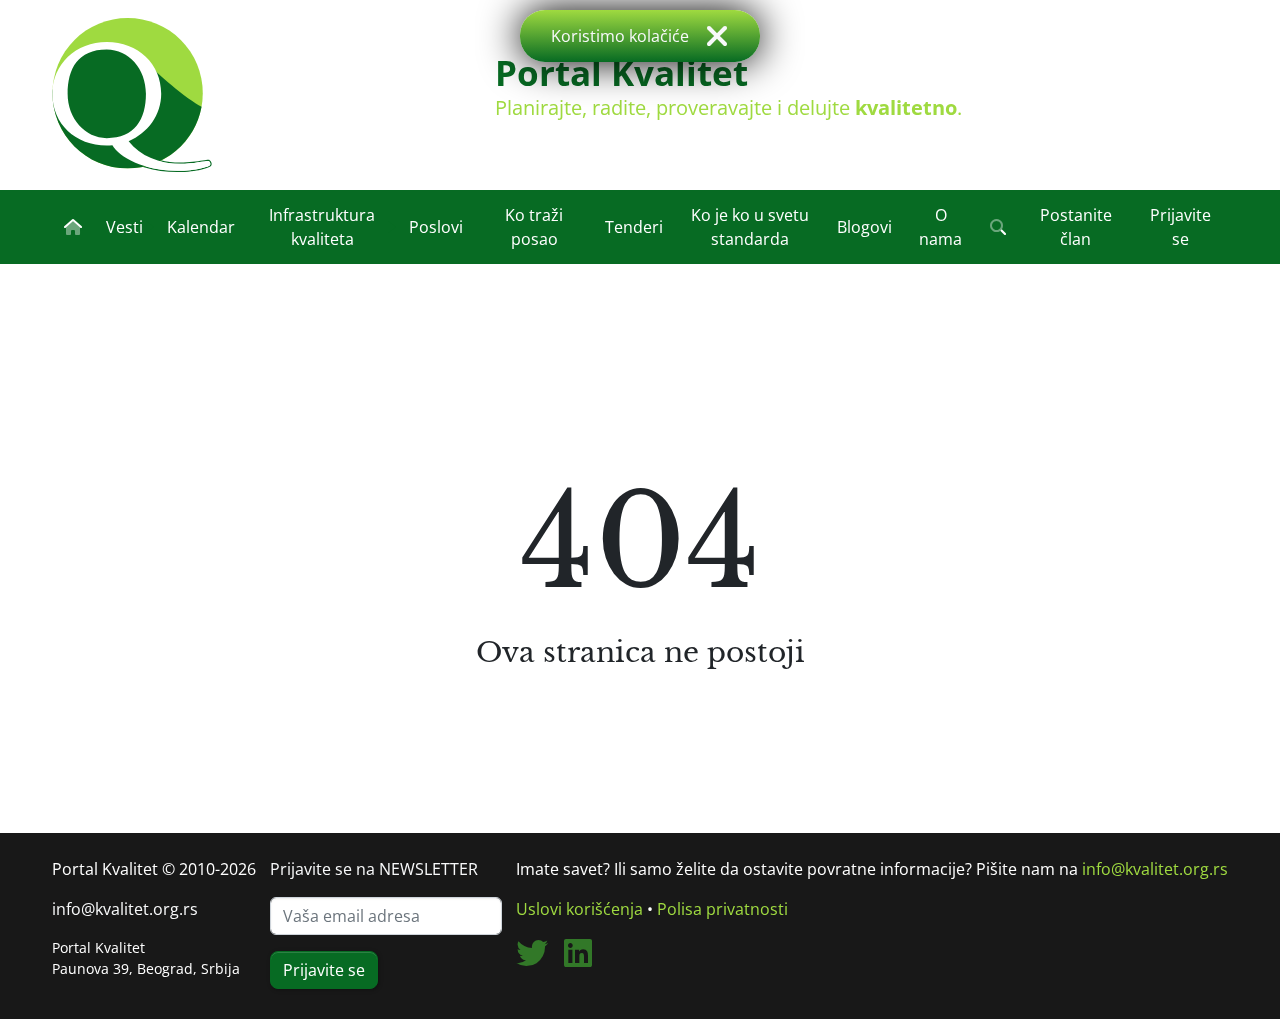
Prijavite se (1180, 227)
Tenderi (634, 227)
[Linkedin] (586, 959)
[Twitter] (540, 959)
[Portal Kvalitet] (132, 95)
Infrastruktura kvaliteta (322, 227)
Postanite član (1076, 227)
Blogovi (864, 227)
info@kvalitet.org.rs (125, 909)
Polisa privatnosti (722, 909)
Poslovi (436, 227)
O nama (940, 227)
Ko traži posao (534, 227)
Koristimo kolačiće (620, 36)
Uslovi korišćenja (579, 909)
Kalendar (201, 227)
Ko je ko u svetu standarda (750, 227)
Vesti (124, 227)
